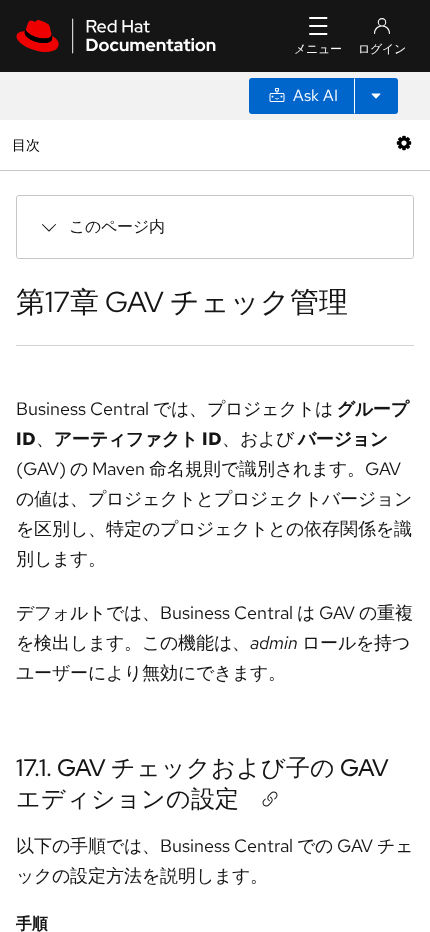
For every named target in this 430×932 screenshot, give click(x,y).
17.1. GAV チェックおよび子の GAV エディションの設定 (202, 783)
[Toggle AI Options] (376, 96)
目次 (28, 144)
